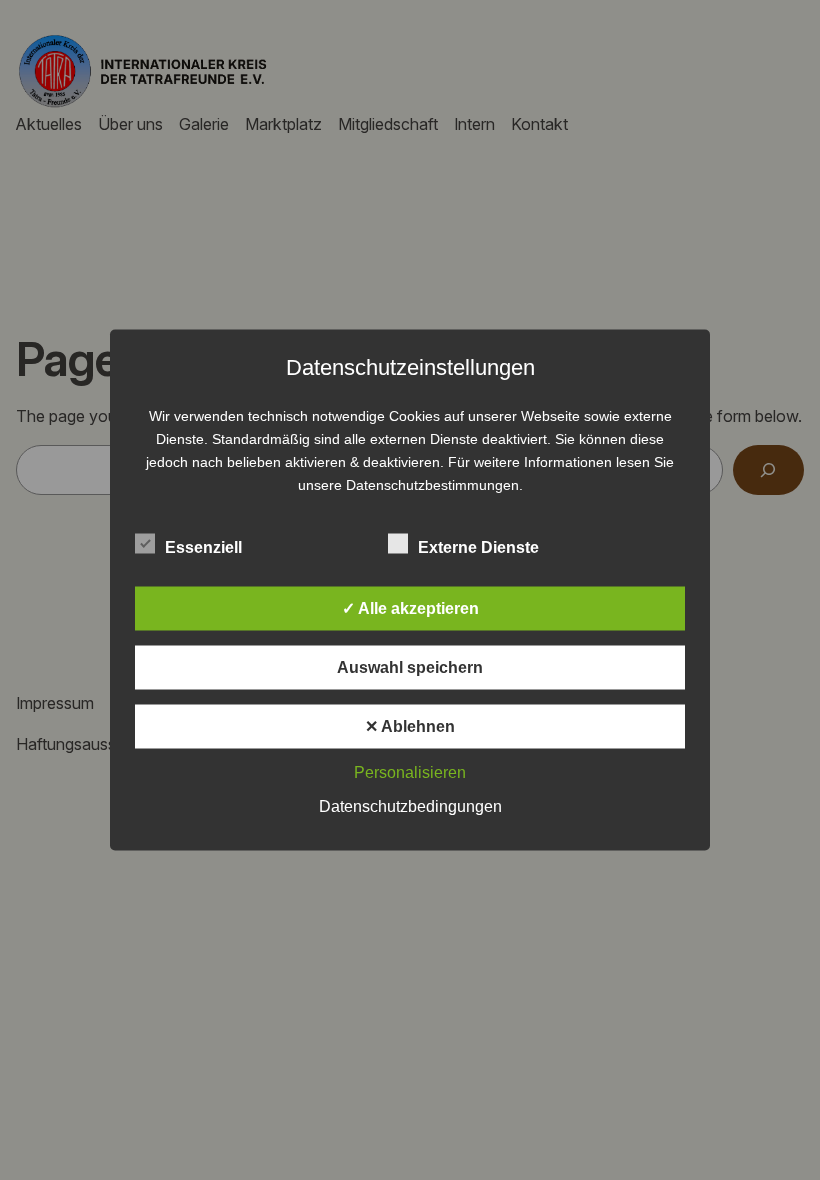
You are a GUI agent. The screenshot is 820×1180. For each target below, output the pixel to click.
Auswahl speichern (410, 667)
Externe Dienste (478, 547)
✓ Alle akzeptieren (410, 608)
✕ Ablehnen (410, 726)
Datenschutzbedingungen (410, 806)
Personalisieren (410, 772)
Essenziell (203, 547)
